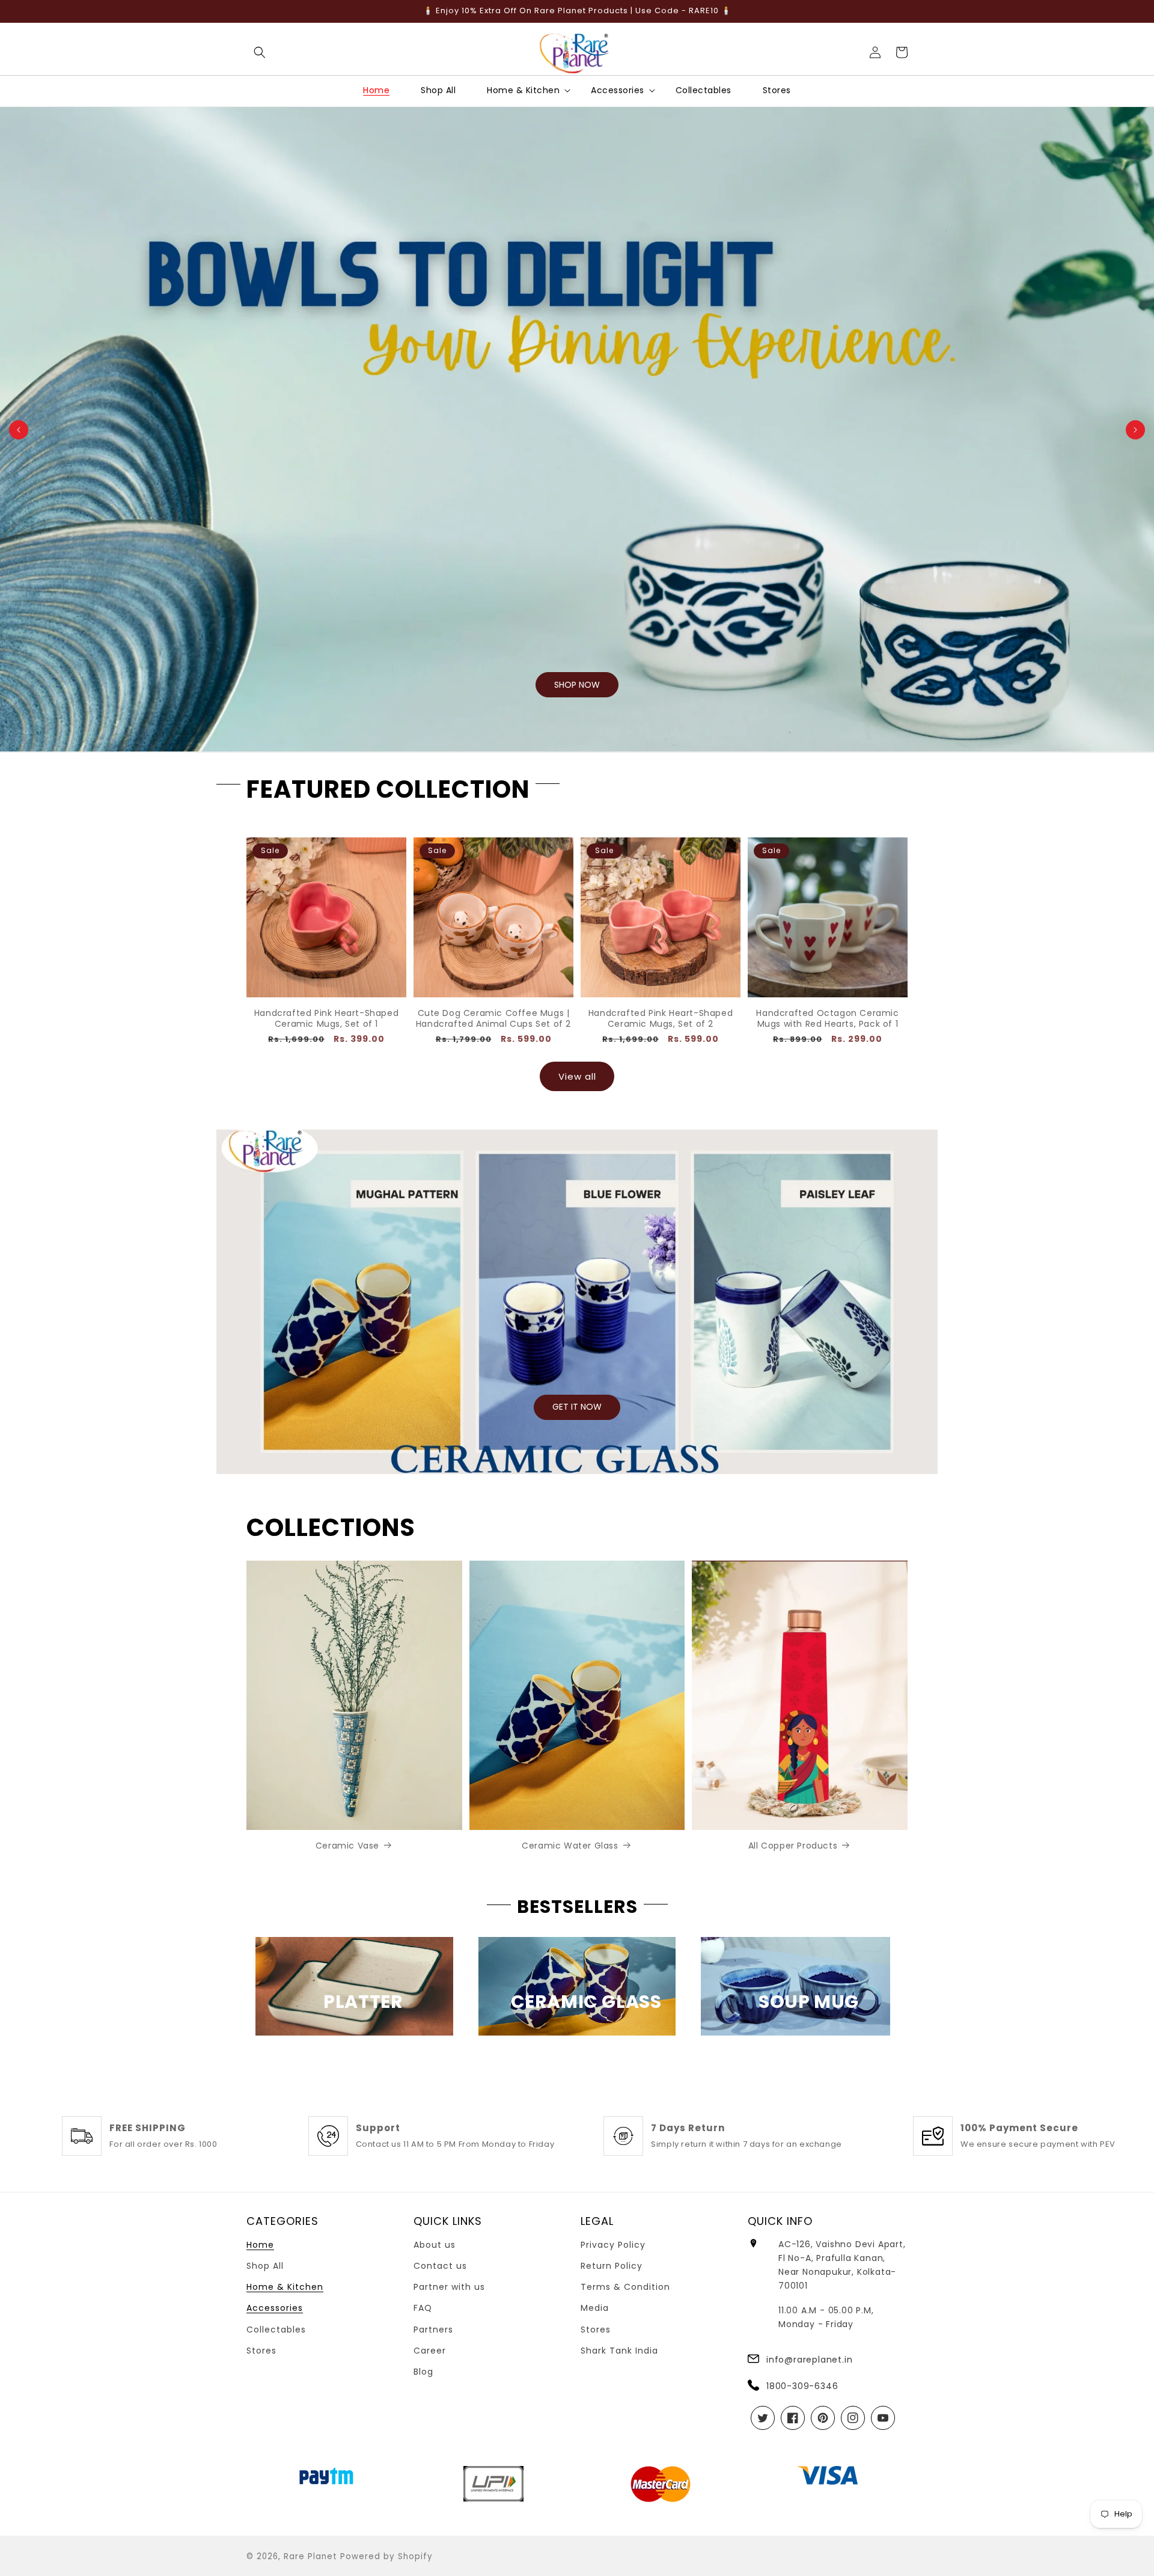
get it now (577, 1407)
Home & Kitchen (285, 2287)
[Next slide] (1135, 430)
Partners (433, 2330)
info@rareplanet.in (809, 2360)
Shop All (265, 2266)
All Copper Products (793, 1846)
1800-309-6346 (802, 2386)
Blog (423, 2372)
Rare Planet (310, 2556)
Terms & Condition (625, 2287)
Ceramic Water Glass (570, 1846)
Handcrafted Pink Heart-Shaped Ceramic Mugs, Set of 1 (326, 1018)
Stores (261, 2351)
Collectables (276, 2330)
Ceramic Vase (347, 1846)
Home (260, 2245)
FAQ (423, 2308)
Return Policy (612, 2266)
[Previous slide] (19, 430)
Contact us (440, 2266)
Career (430, 2351)
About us (435, 2245)
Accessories (275, 2308)
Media (595, 2308)
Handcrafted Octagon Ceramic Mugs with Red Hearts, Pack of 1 (827, 1018)
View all (577, 1076)
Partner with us (449, 2287)
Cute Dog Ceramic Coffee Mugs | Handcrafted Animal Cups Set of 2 (493, 1018)
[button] (260, 52)
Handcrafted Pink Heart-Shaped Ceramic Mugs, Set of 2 (661, 1018)
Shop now (577, 685)
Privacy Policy (613, 2245)
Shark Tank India (619, 2351)
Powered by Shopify (386, 2556)
